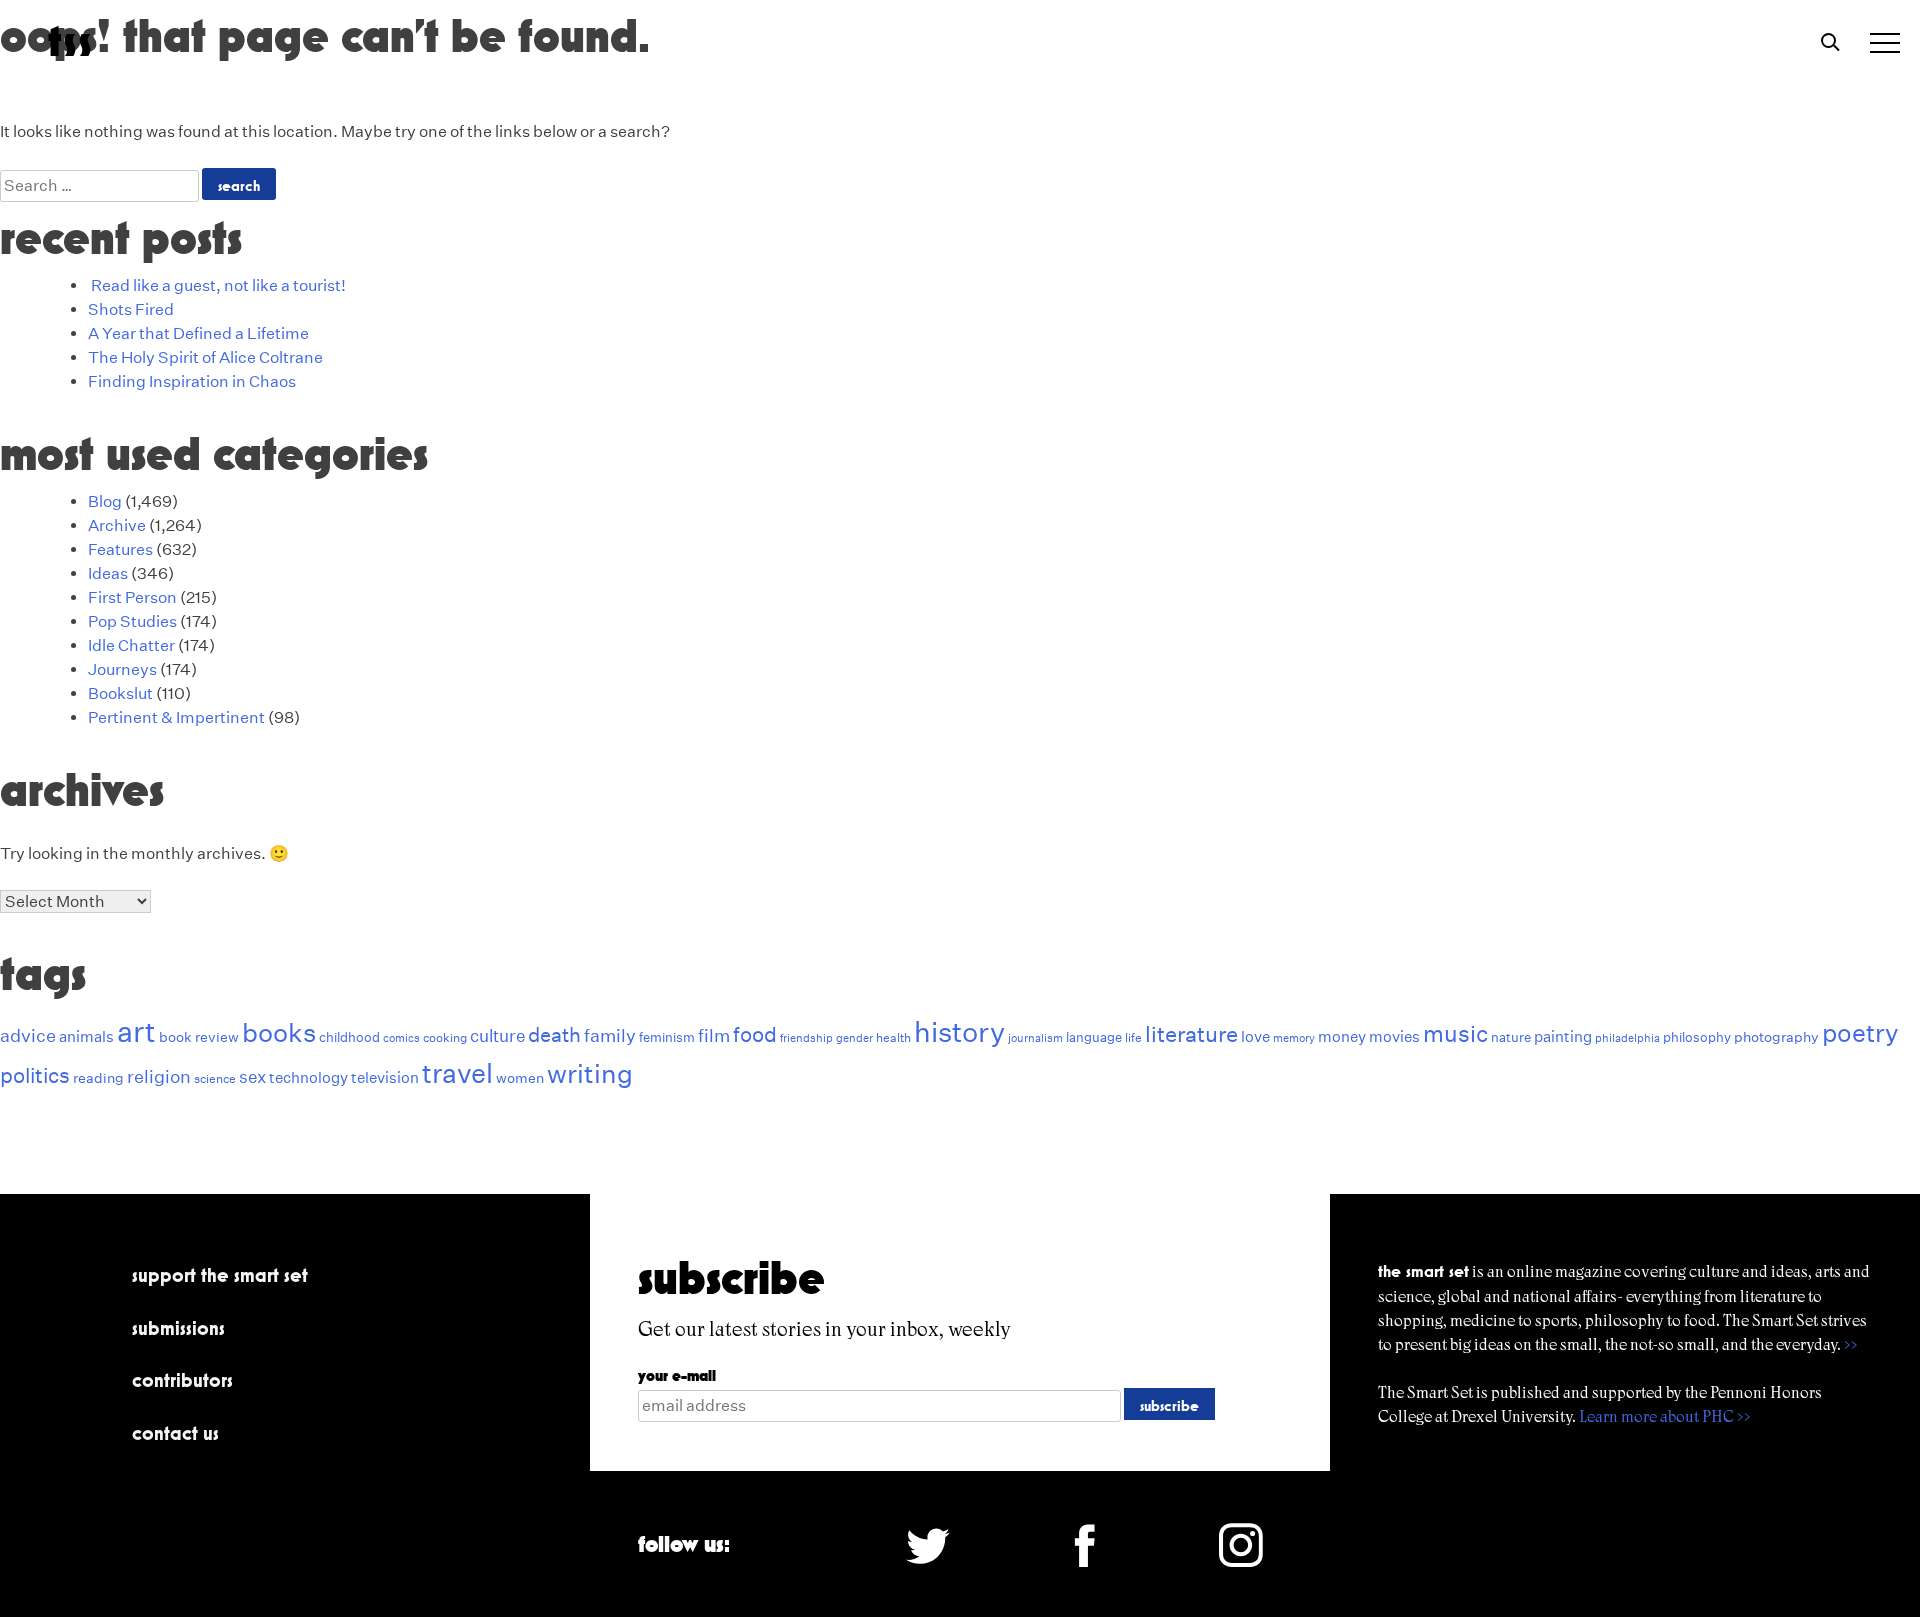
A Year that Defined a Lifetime (198, 333)
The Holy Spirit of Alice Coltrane (205, 357)
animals (86, 1036)
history (959, 1032)
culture (497, 1035)
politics (35, 1075)
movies (1394, 1036)
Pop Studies (132, 621)
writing (590, 1073)
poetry (1860, 1033)
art (136, 1031)
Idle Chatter (131, 645)
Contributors (182, 1380)
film (714, 1035)
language (1094, 1037)
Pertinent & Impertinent (176, 717)
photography (1776, 1037)
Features (120, 549)
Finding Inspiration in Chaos (192, 381)
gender (854, 1038)
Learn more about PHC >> (1665, 1416)
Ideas (108, 573)
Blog (105, 501)
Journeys (122, 669)
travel (457, 1073)
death (554, 1035)
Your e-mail (677, 1375)
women (520, 1078)
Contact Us (175, 1433)
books (279, 1032)
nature (1511, 1037)
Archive (117, 525)
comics (401, 1038)
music (1455, 1033)
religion (159, 1076)
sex (252, 1076)
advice (28, 1035)
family (610, 1035)
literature (1191, 1034)
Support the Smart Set (220, 1275)
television (385, 1077)
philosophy (1697, 1037)
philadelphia (1627, 1038)
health (893, 1037)
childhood (349, 1037)
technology (308, 1077)
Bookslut (120, 693)
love (1255, 1036)
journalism (1035, 1038)
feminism (667, 1037)
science (215, 1078)
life (1133, 1037)
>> (1851, 1344)
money (1342, 1036)
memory (1294, 1038)
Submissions (178, 1328)
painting (1563, 1036)
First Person (132, 597)
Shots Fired (131, 309)
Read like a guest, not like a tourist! (218, 285)
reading (98, 1078)
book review (199, 1037)
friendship (806, 1038)
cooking (445, 1037)
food (755, 1034)
